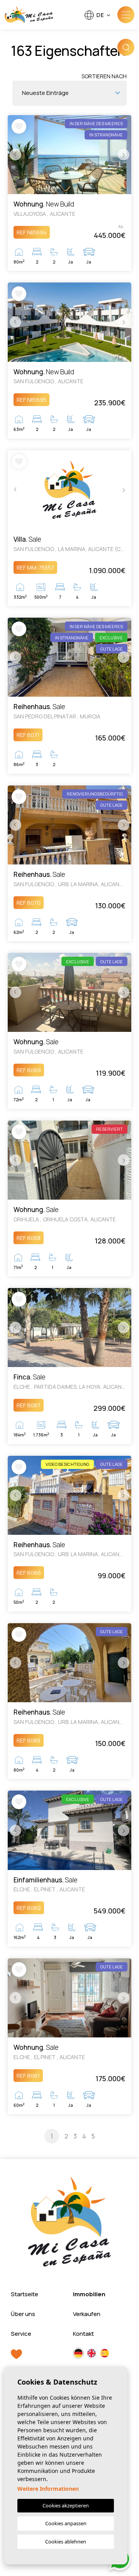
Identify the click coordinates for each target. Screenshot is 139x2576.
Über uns (23, 2314)
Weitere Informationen (48, 2489)
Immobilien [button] (89, 2294)
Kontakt (83, 2334)
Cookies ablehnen (66, 2542)
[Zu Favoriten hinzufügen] (19, 126)
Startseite (25, 2294)
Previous (15, 155)
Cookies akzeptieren (66, 2505)
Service (21, 2334)
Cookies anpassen (66, 2523)
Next (124, 155)
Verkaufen (87, 2314)
